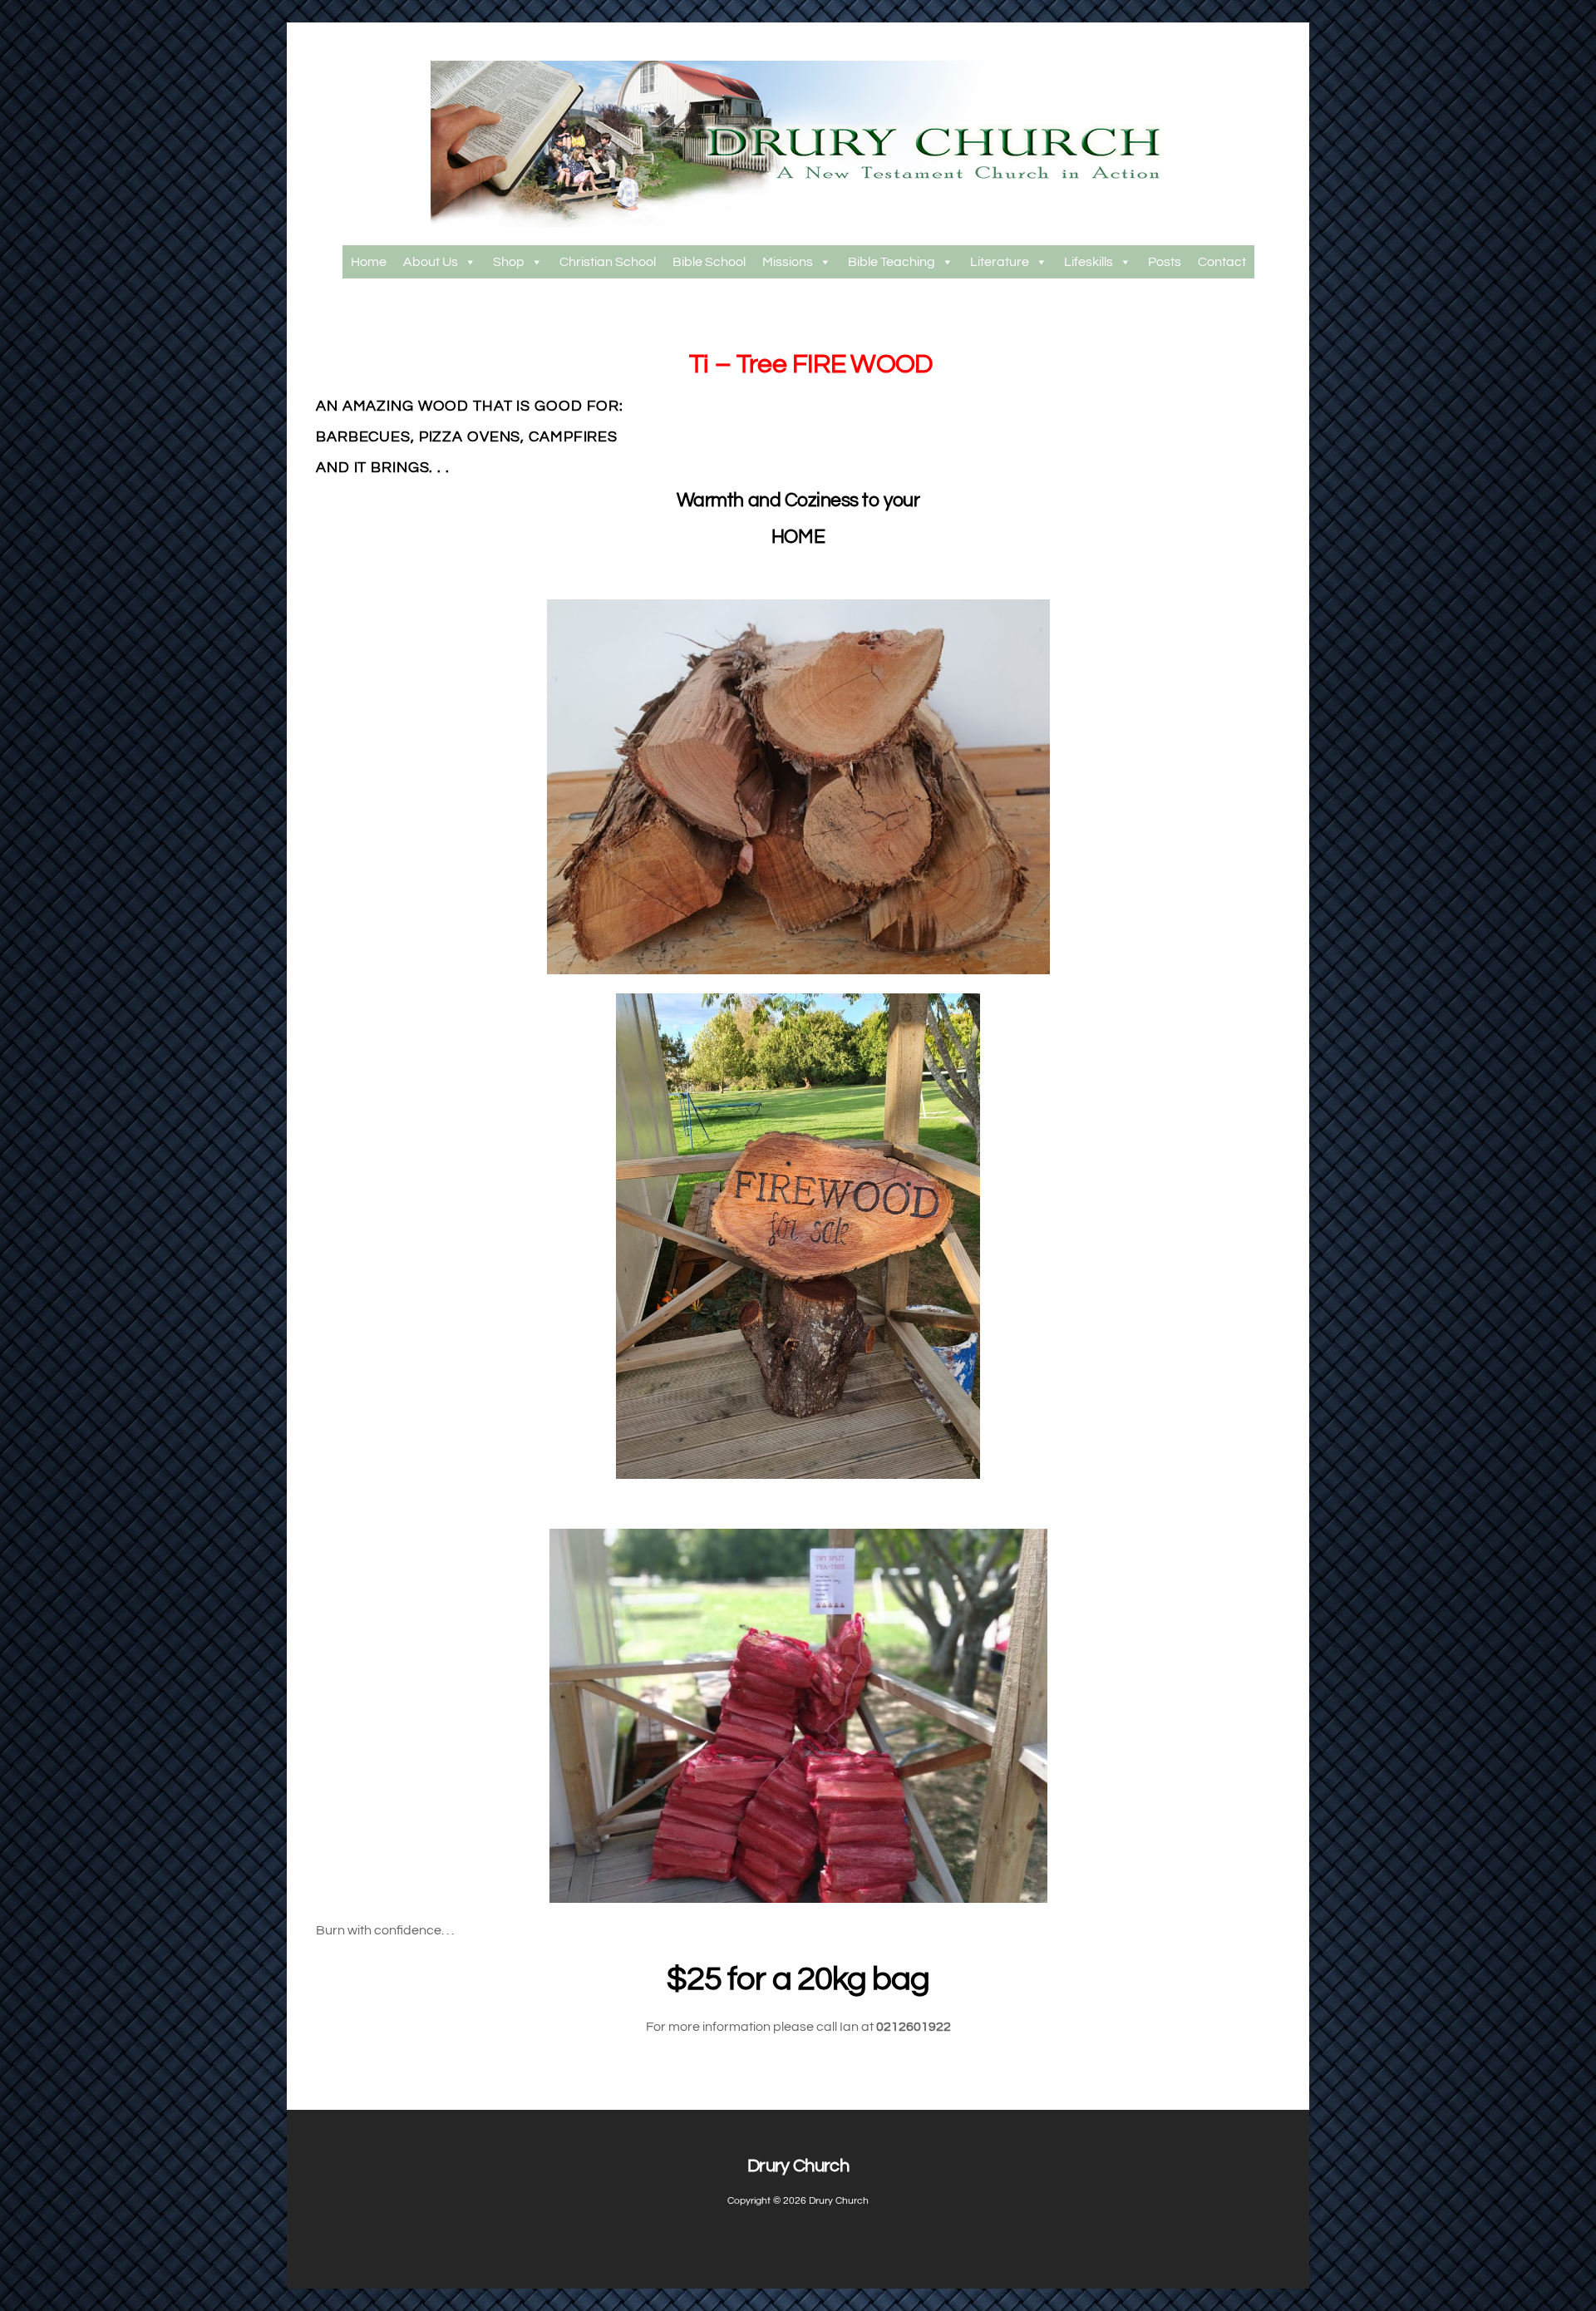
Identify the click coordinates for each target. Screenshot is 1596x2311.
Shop (509, 262)
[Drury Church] (798, 220)
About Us (431, 262)
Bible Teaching (892, 262)
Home (369, 262)
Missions (788, 262)
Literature (1000, 262)
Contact (1222, 262)
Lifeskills (1089, 262)
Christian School (608, 262)
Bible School (709, 262)
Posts (1165, 262)
